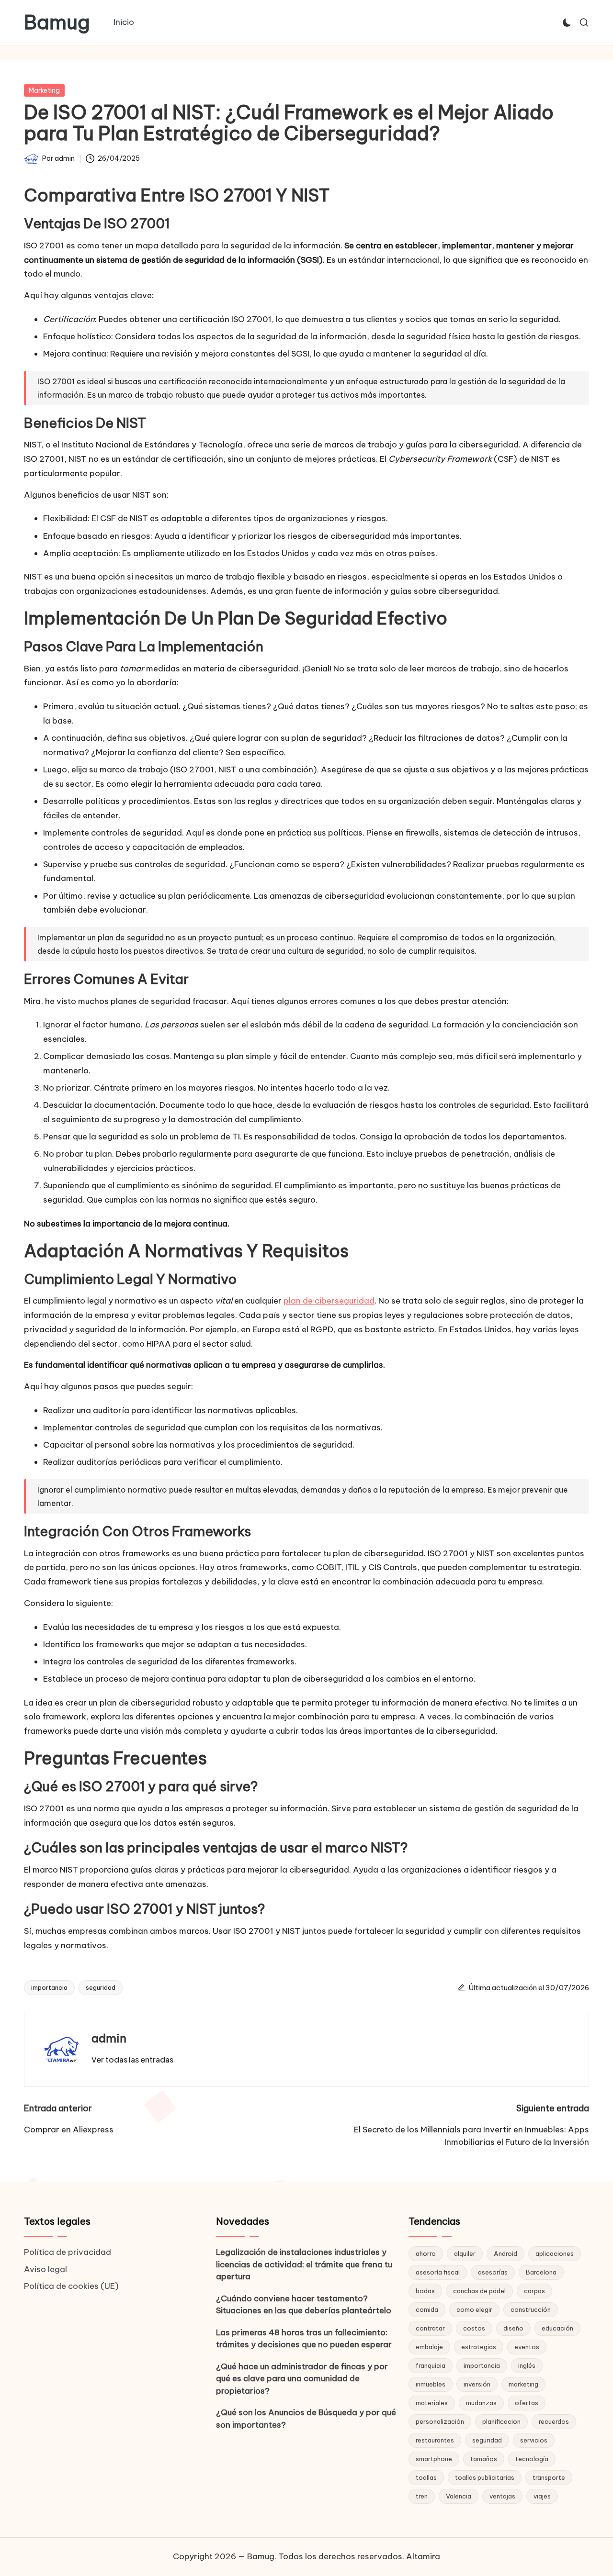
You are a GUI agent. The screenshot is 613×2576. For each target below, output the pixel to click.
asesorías (493, 2272)
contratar (430, 2328)
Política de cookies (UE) (71, 2286)
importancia (49, 1987)
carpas (534, 2291)
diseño (513, 2328)
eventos (527, 2347)
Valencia (459, 2496)
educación (557, 2328)
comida (427, 2309)
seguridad (101, 1987)
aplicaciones (555, 2253)
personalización (440, 2421)
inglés (527, 2365)
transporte (549, 2477)
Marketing (44, 90)
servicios (534, 2440)
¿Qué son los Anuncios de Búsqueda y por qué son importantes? (306, 2419)
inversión (477, 2384)
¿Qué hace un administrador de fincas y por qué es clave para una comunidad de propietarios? (302, 2379)
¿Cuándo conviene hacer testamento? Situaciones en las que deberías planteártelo (304, 2305)
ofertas (527, 2403)
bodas (425, 2291)
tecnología (532, 2459)
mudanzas (481, 2403)
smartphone (434, 2459)
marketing (523, 2384)
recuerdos (554, 2421)
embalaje (429, 2347)
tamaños (484, 2459)
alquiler (465, 2253)
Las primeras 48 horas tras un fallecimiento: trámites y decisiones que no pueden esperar (304, 2339)
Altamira (423, 2556)
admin (109, 2038)
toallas (426, 2477)
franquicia (431, 2365)
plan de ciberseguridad (329, 1301)
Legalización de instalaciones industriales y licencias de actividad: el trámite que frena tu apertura (304, 2264)
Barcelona (541, 2272)
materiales (432, 2403)
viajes (542, 2496)
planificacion (501, 2421)
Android (505, 2253)
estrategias (479, 2347)
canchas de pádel (479, 2291)
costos (474, 2328)
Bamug (57, 22)
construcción (531, 2309)
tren (422, 2496)
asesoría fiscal (438, 2272)
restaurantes (435, 2440)
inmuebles (431, 2384)
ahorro (426, 2253)
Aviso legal (45, 2269)
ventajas (502, 2496)
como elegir (474, 2309)
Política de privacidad (68, 2252)
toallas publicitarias (485, 2477)
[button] (132, 2060)
